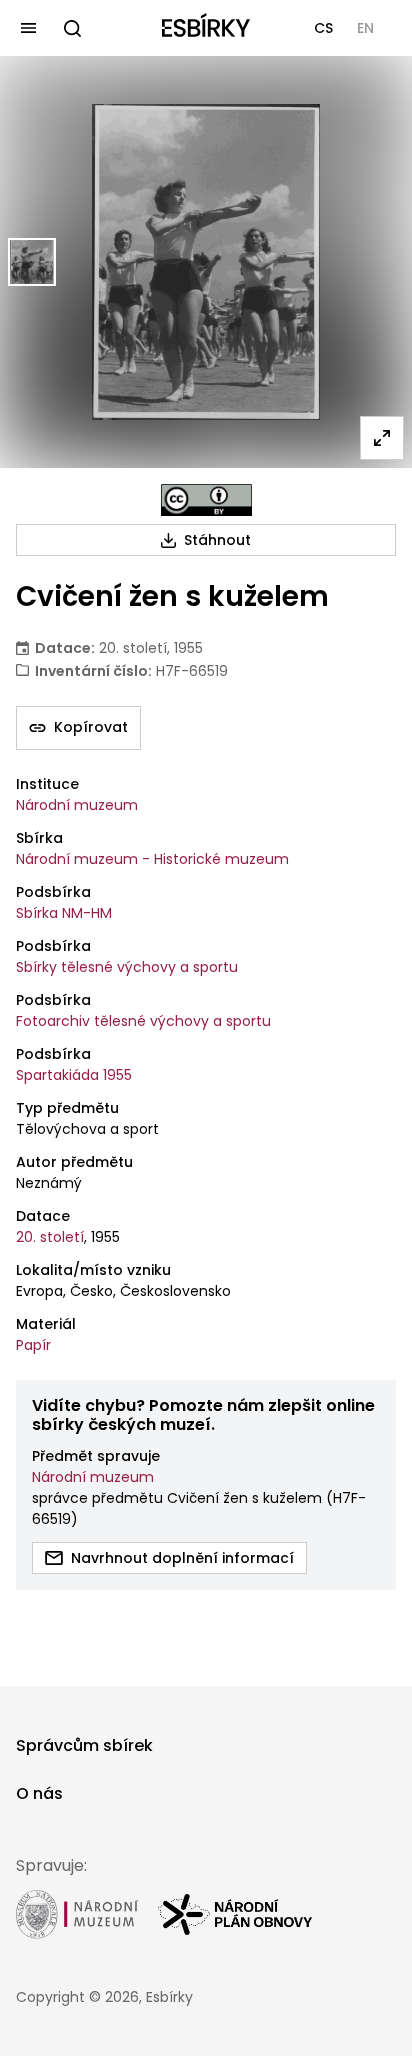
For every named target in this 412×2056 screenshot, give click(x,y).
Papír (33, 1345)
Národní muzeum (77, 805)
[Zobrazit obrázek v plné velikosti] (382, 438)
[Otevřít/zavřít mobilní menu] (28, 28)
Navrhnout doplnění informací (182, 1558)
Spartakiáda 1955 (74, 1075)
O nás (39, 1793)
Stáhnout (217, 540)
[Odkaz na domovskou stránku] (206, 28)
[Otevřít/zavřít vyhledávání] (72, 28)
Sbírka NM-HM (64, 913)
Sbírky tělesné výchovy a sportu (127, 967)
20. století (50, 1237)
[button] (323, 28)
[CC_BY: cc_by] (206, 500)
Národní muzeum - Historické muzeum (152, 859)
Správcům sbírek (84, 1745)
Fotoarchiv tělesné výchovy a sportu (143, 1021)
